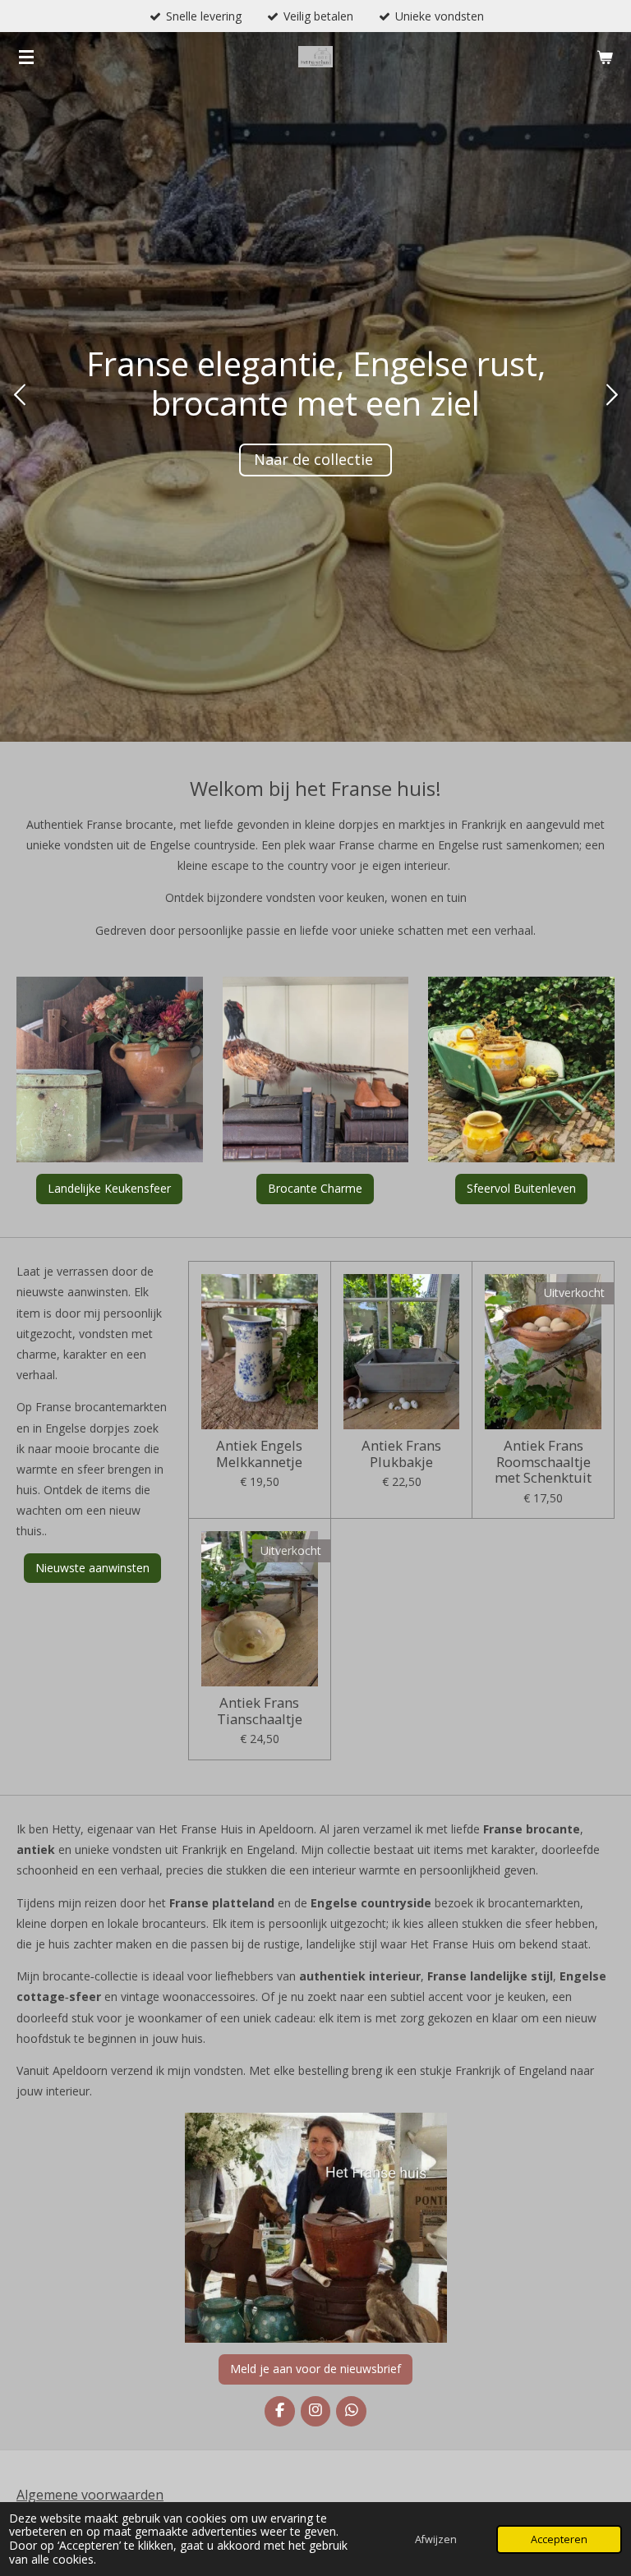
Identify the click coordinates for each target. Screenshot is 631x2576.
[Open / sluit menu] (26, 57)
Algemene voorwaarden (90, 2495)
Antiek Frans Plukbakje (401, 1454)
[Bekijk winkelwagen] (605, 57)
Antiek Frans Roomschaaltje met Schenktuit (543, 1462)
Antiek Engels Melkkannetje (259, 1454)
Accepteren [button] (559, 2539)
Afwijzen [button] (436, 2539)
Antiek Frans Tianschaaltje (260, 1711)
